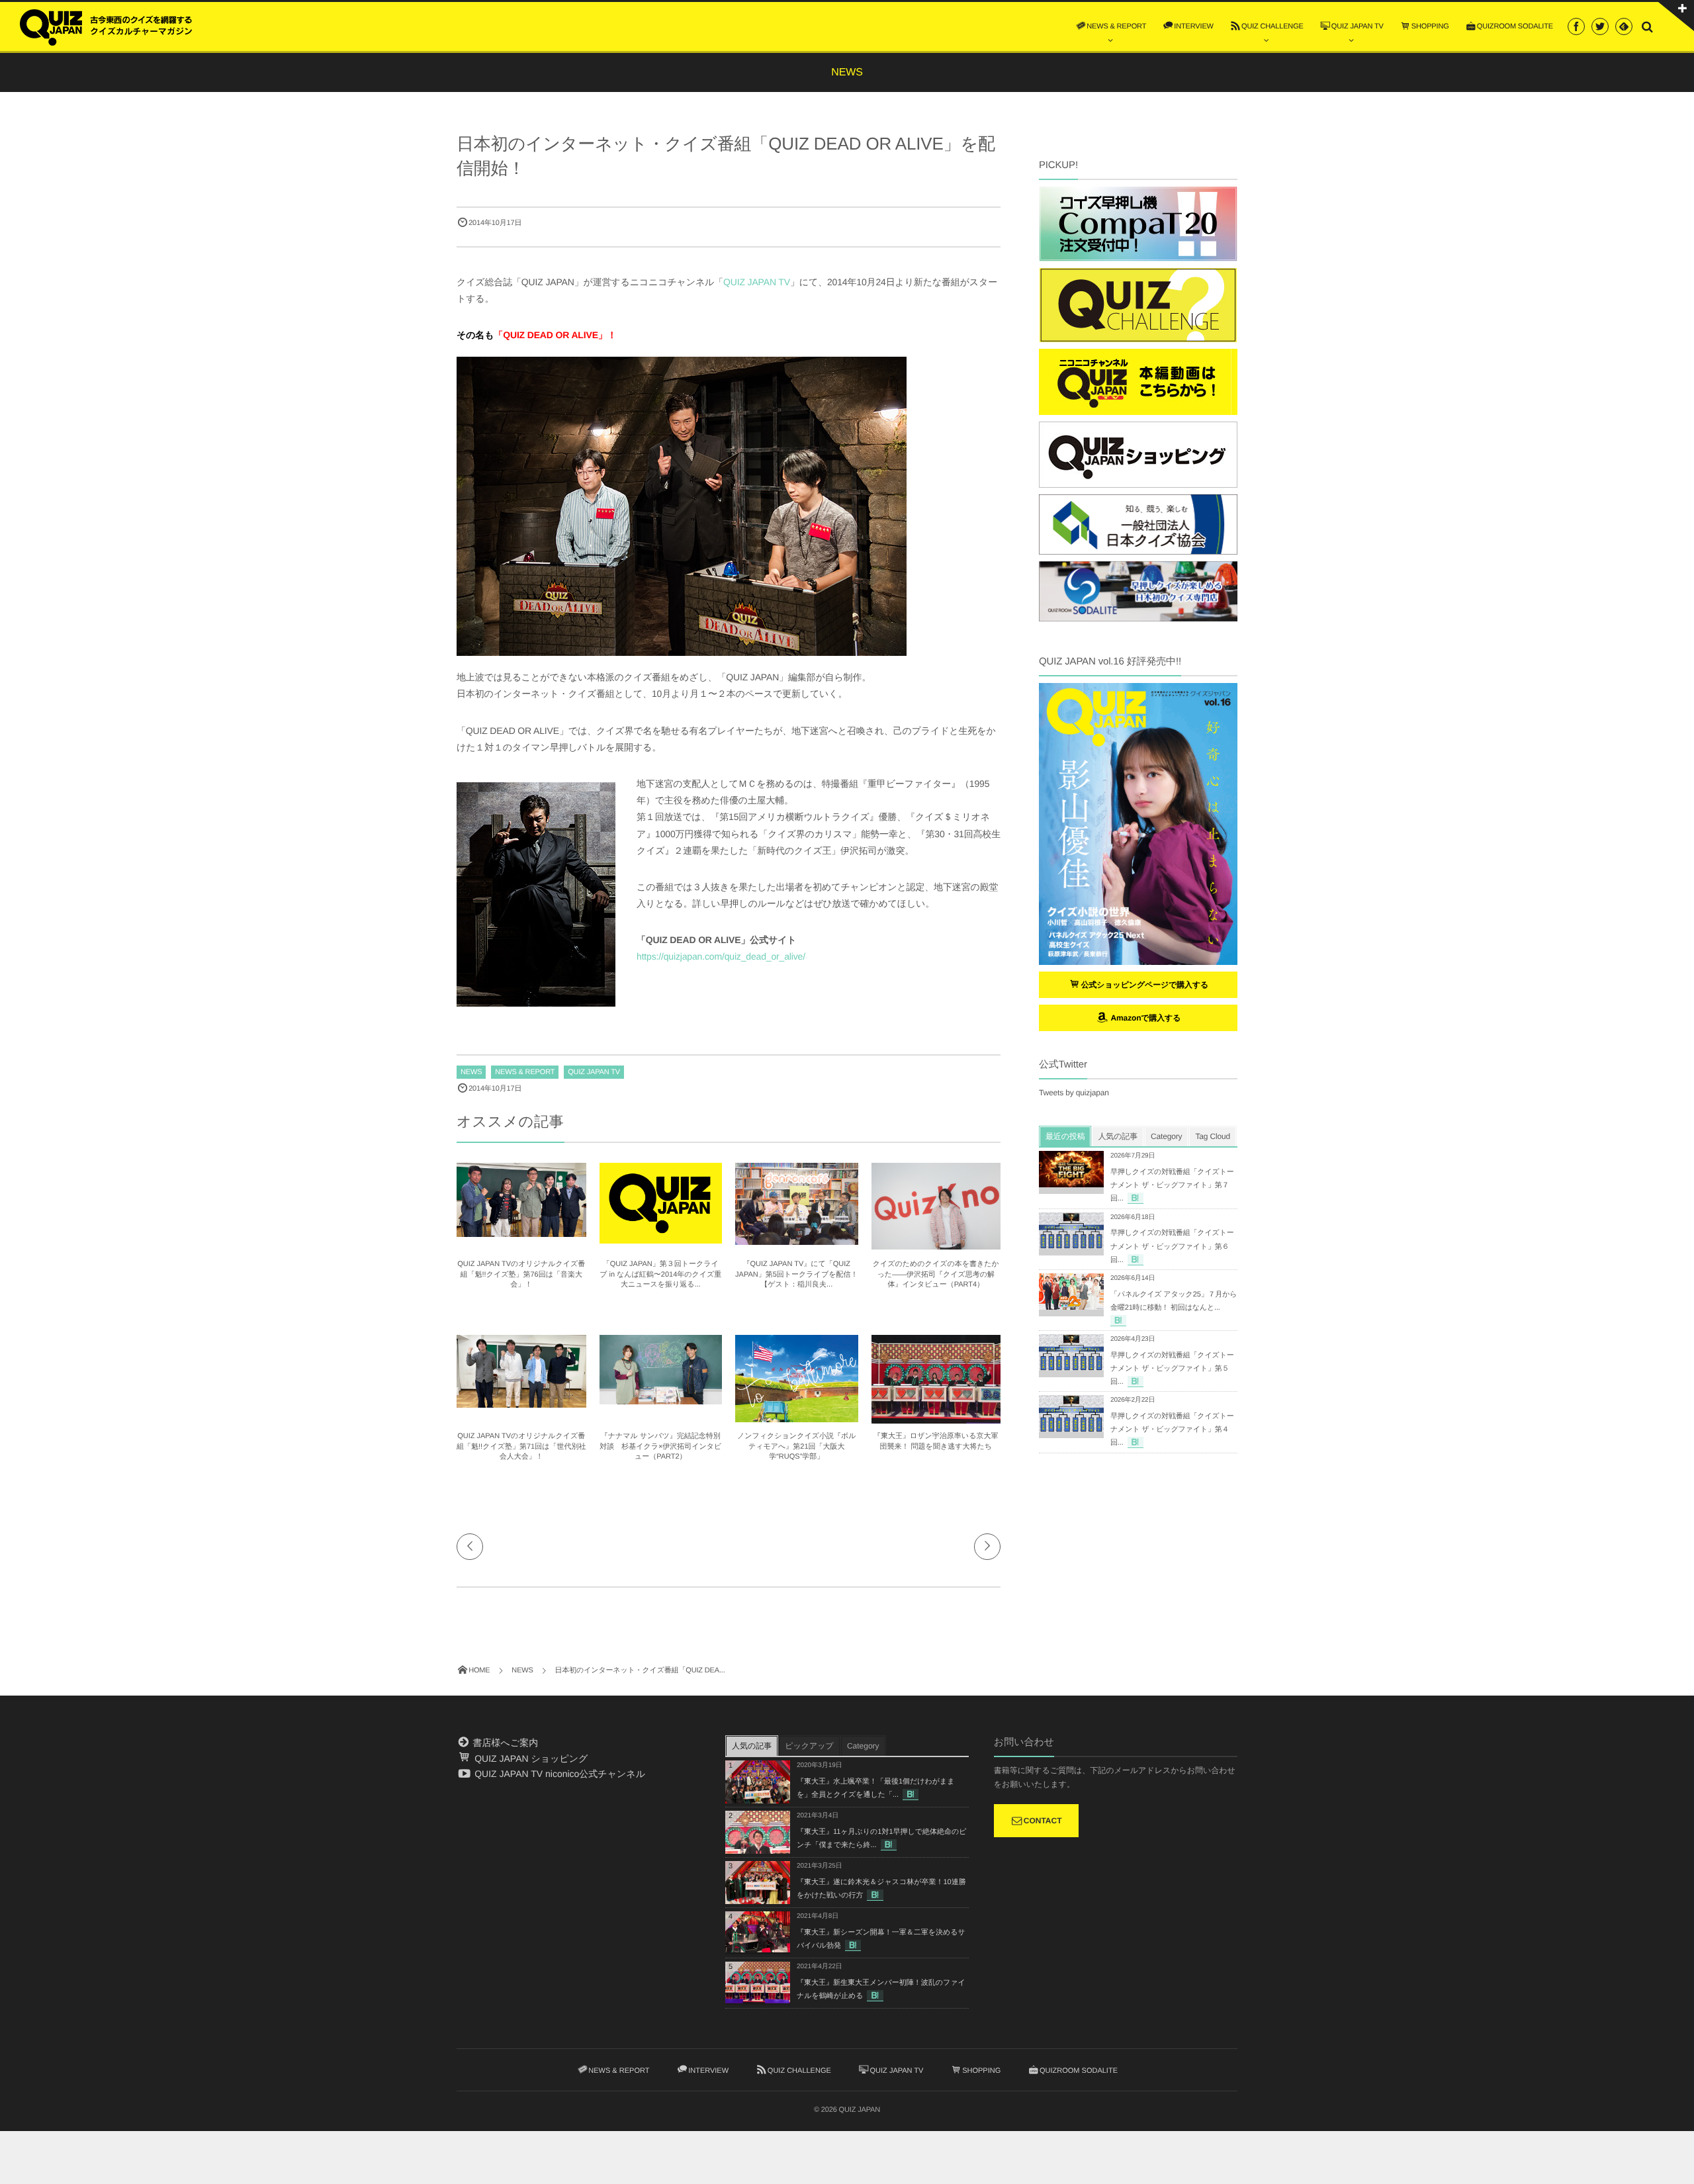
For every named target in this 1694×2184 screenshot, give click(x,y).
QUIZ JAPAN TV (757, 282)
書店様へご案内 (504, 1743)
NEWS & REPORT (525, 1072)
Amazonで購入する (1144, 1018)
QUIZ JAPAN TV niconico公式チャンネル (558, 1774)
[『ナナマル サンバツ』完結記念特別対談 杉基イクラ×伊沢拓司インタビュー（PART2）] (661, 1398)
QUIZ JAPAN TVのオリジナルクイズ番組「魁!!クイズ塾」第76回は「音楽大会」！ (521, 1274)
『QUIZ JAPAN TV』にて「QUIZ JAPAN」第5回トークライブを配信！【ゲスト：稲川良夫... (796, 1274)
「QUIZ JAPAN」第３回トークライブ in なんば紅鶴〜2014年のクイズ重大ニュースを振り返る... (660, 1274)
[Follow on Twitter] (1600, 26)
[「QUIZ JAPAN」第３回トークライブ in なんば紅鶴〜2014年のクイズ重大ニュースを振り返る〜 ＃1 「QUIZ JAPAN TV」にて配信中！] (661, 1238)
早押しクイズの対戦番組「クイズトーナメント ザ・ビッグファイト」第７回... (1172, 1185)
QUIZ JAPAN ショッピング (530, 1758)
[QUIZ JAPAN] (106, 26)
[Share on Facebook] (1576, 26)
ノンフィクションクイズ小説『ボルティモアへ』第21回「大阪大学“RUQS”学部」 (796, 1446)
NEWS (471, 1072)
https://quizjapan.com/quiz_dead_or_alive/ (721, 956)
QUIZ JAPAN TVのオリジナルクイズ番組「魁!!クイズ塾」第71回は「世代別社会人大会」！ (521, 1446)
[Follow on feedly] (1624, 26)
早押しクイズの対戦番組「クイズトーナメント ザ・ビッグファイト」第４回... (1172, 1430)
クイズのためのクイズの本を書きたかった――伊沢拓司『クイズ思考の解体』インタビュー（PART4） (936, 1274)
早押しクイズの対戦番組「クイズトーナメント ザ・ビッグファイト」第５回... (1172, 1369)
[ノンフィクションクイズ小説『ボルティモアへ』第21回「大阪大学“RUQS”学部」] (797, 1416)
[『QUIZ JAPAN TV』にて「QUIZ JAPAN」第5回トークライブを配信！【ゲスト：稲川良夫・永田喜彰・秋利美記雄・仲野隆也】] (797, 1239)
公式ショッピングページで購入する (1145, 985)
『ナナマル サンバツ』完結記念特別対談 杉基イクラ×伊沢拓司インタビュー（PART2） (660, 1446)
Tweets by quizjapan (1074, 1093)
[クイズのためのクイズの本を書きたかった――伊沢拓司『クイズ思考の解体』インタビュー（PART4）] (936, 1244)
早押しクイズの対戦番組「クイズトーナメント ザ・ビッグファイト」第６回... (1172, 1246)
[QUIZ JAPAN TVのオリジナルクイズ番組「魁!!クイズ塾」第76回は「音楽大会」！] (521, 1231)
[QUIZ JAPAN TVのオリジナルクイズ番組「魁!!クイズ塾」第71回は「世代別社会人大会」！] (521, 1402)
